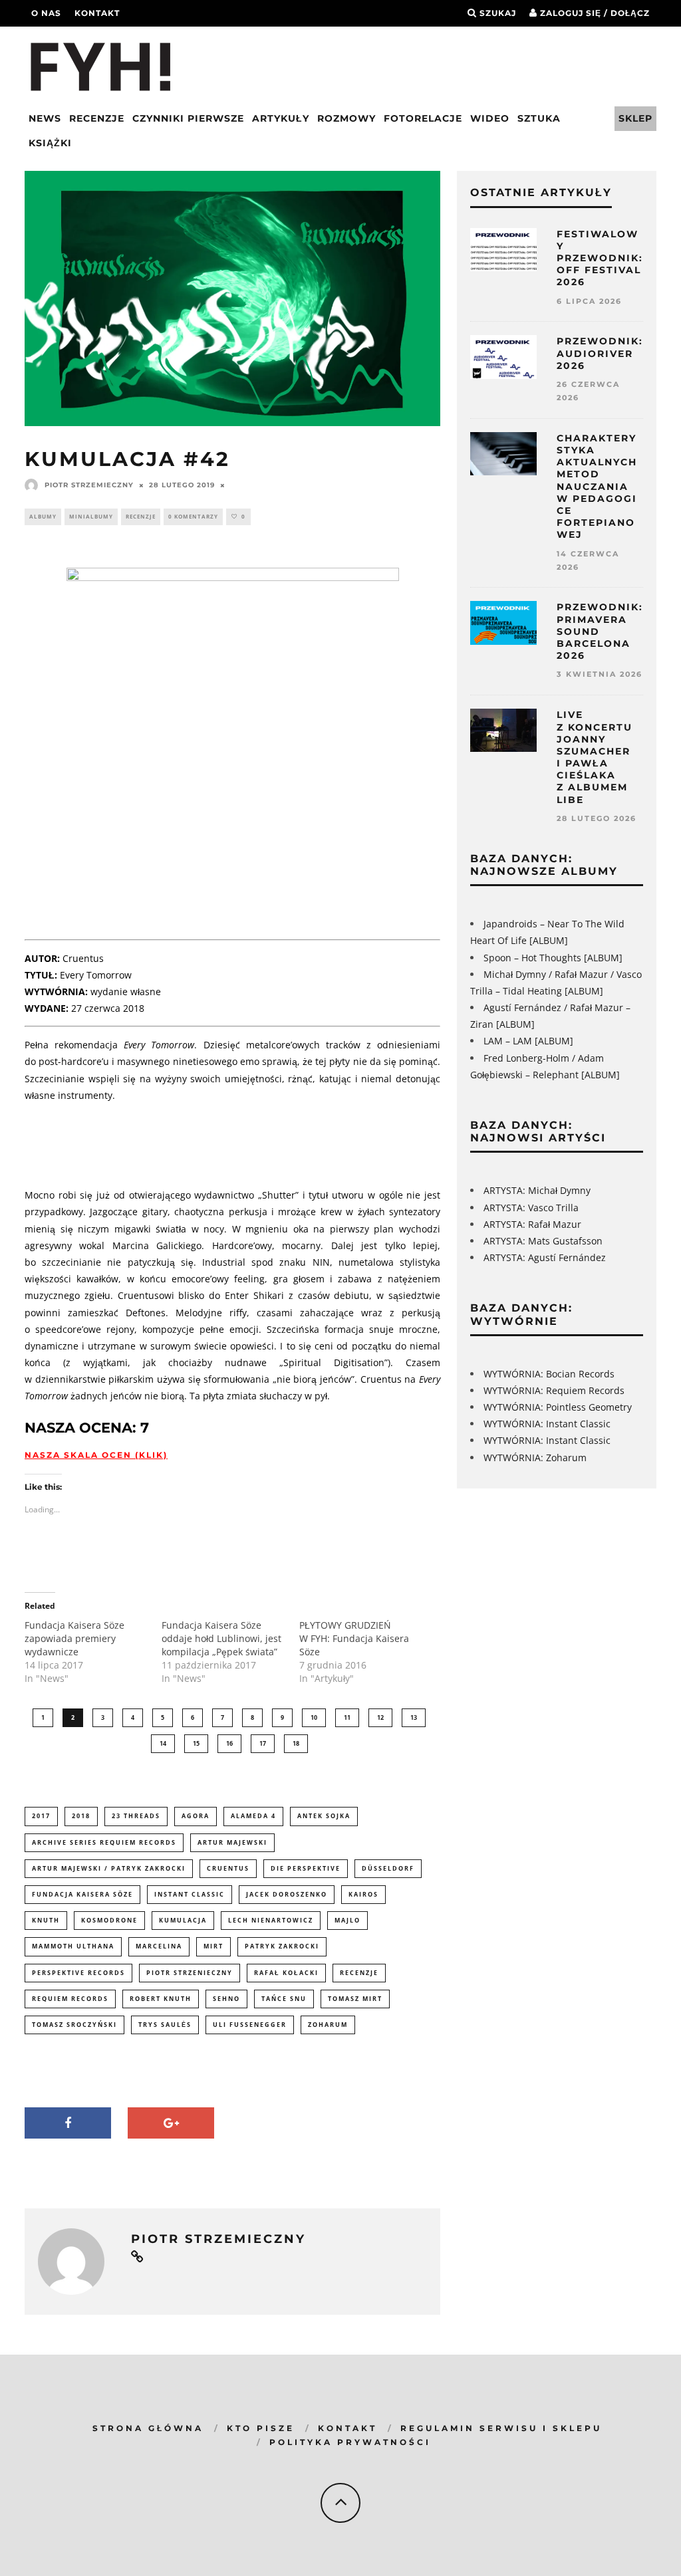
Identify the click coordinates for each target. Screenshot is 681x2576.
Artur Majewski (232, 1842)
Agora (196, 1816)
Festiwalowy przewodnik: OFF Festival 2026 (600, 258)
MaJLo (347, 1920)
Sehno (226, 1999)
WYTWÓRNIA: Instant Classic (547, 1424)
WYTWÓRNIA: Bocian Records (549, 1374)
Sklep (635, 118)
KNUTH (46, 1920)
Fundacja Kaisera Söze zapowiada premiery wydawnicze (74, 1638)
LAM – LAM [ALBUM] (528, 1041)
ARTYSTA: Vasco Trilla (531, 1208)
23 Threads (136, 1816)
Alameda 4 (253, 1816)
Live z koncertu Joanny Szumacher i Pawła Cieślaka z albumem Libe (595, 757)
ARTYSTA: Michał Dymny (537, 1190)
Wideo (490, 118)
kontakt (97, 13)
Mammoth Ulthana (73, 1946)
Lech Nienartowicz (271, 1920)
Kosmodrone (109, 1920)
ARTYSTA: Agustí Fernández (545, 1257)
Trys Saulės (165, 2025)
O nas (46, 13)
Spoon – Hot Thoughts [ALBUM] (553, 958)
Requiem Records (70, 1999)
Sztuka (539, 118)
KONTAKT (347, 2428)
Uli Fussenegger (250, 2025)
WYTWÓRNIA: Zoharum (535, 1458)
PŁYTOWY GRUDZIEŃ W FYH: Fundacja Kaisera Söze (354, 1638)
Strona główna (148, 2428)
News (45, 118)
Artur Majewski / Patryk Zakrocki (109, 1868)
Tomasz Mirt (355, 1999)
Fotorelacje (423, 118)
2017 (41, 1816)
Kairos (363, 1894)
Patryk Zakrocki (282, 1946)
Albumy (43, 516)
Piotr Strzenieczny (190, 1973)
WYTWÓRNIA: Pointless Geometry (558, 1407)
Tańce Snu (284, 1999)
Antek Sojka (324, 1816)
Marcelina (159, 1946)
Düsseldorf (388, 1868)
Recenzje (97, 118)
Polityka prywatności (350, 2442)
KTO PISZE (261, 2428)
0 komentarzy (193, 516)
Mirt (213, 1946)
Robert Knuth (161, 1999)
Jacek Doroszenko (287, 1894)
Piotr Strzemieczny (89, 485)
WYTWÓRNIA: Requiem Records (554, 1390)
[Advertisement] (267, 1143)
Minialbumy (91, 516)
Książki (50, 143)
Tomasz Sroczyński (74, 2025)
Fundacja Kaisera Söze (82, 1894)
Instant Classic (190, 1894)
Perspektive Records (78, 1973)
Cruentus (228, 1868)
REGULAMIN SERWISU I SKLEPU (501, 2428)
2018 (81, 1816)
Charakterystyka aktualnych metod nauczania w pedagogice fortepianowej (597, 487)
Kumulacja (183, 1920)
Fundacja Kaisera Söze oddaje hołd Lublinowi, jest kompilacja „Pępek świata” (221, 1638)
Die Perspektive (306, 1868)
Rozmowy (346, 118)
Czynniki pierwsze (188, 118)
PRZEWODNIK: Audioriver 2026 (600, 353)
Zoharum (328, 2025)
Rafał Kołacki (286, 1973)
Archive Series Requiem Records (104, 1842)
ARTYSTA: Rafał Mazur (532, 1224)
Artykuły (281, 118)
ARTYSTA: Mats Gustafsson (543, 1241)
